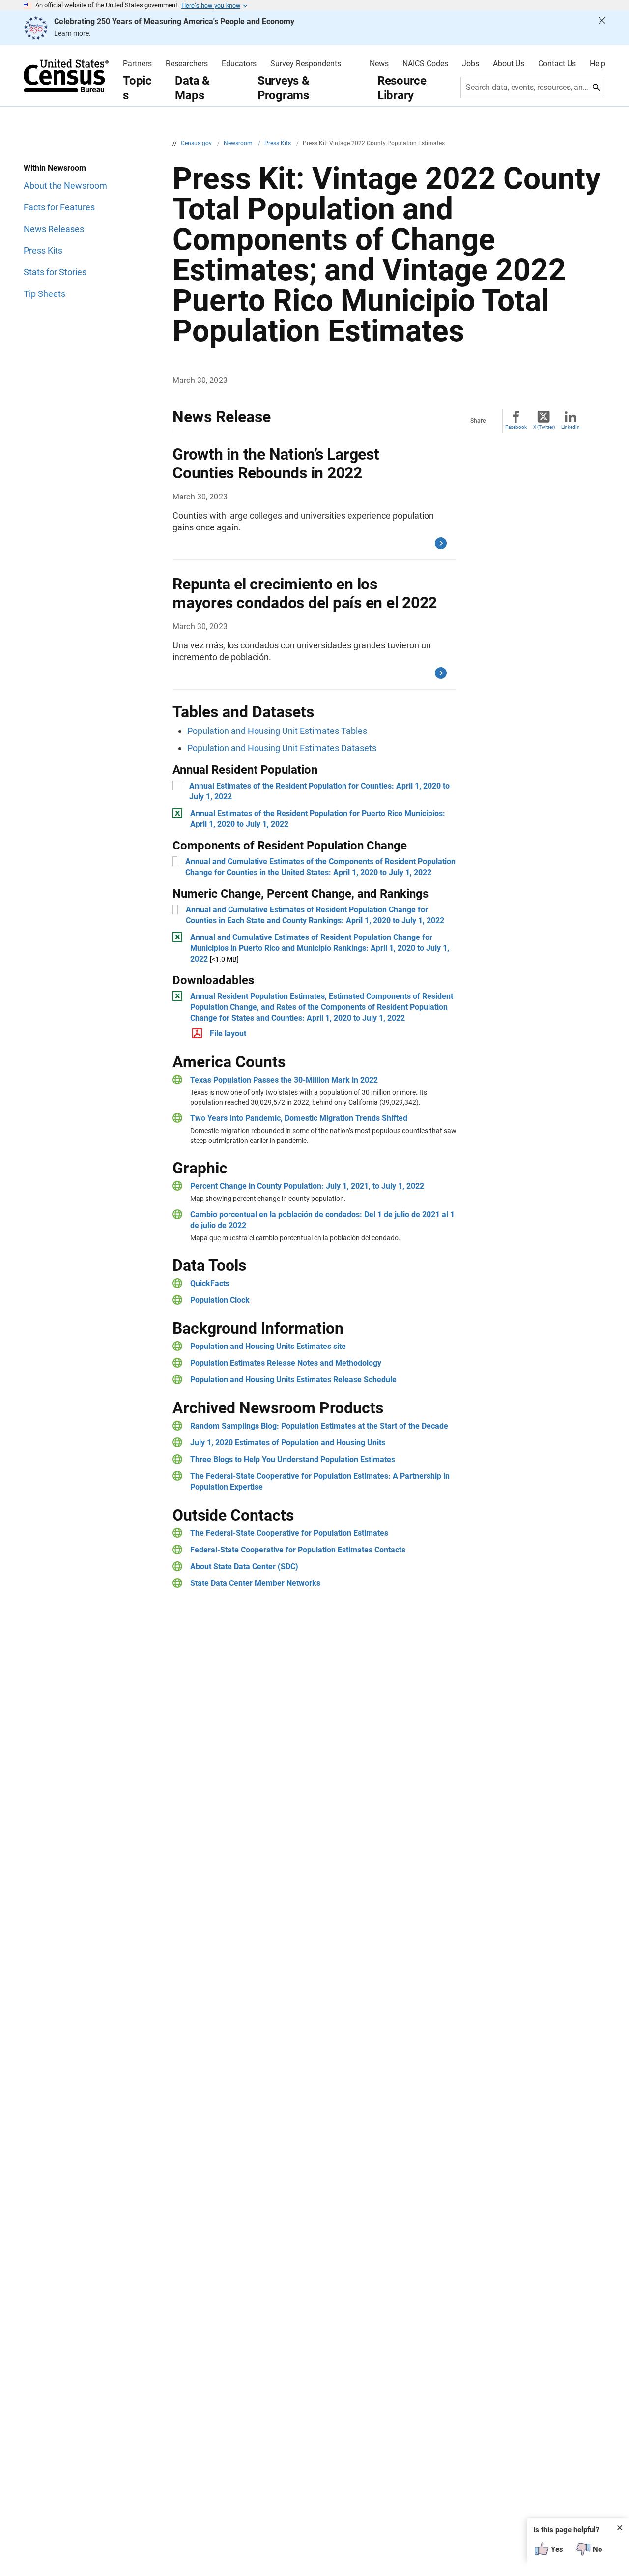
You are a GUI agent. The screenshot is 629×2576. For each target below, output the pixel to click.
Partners (137, 64)
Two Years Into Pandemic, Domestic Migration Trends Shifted (299, 1118)
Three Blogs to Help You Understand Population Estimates (293, 1459)
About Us (509, 64)
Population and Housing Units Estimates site (268, 1346)
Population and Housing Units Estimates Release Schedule (293, 1380)
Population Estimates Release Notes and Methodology (286, 1363)
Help (598, 64)
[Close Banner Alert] (602, 28)
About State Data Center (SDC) (244, 1566)
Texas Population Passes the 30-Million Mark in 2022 (284, 1080)
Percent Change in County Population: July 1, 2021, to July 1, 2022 (307, 1186)
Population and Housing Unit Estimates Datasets (282, 748)
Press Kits (278, 143)
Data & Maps (192, 88)
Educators (239, 64)
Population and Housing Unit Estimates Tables (277, 731)
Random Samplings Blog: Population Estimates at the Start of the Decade (319, 1426)
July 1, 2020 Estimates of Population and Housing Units (288, 1443)
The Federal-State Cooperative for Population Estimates (289, 1533)
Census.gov (197, 143)
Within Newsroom (55, 168)
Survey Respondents (306, 64)
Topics (137, 88)
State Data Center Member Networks (255, 1583)
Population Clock (220, 1300)
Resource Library (402, 88)
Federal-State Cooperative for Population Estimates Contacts (298, 1550)
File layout (228, 1034)
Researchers (187, 64)
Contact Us (557, 64)
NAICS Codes (425, 64)
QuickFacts (210, 1283)
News (379, 64)
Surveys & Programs (284, 88)
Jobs (471, 64)
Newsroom (239, 143)
